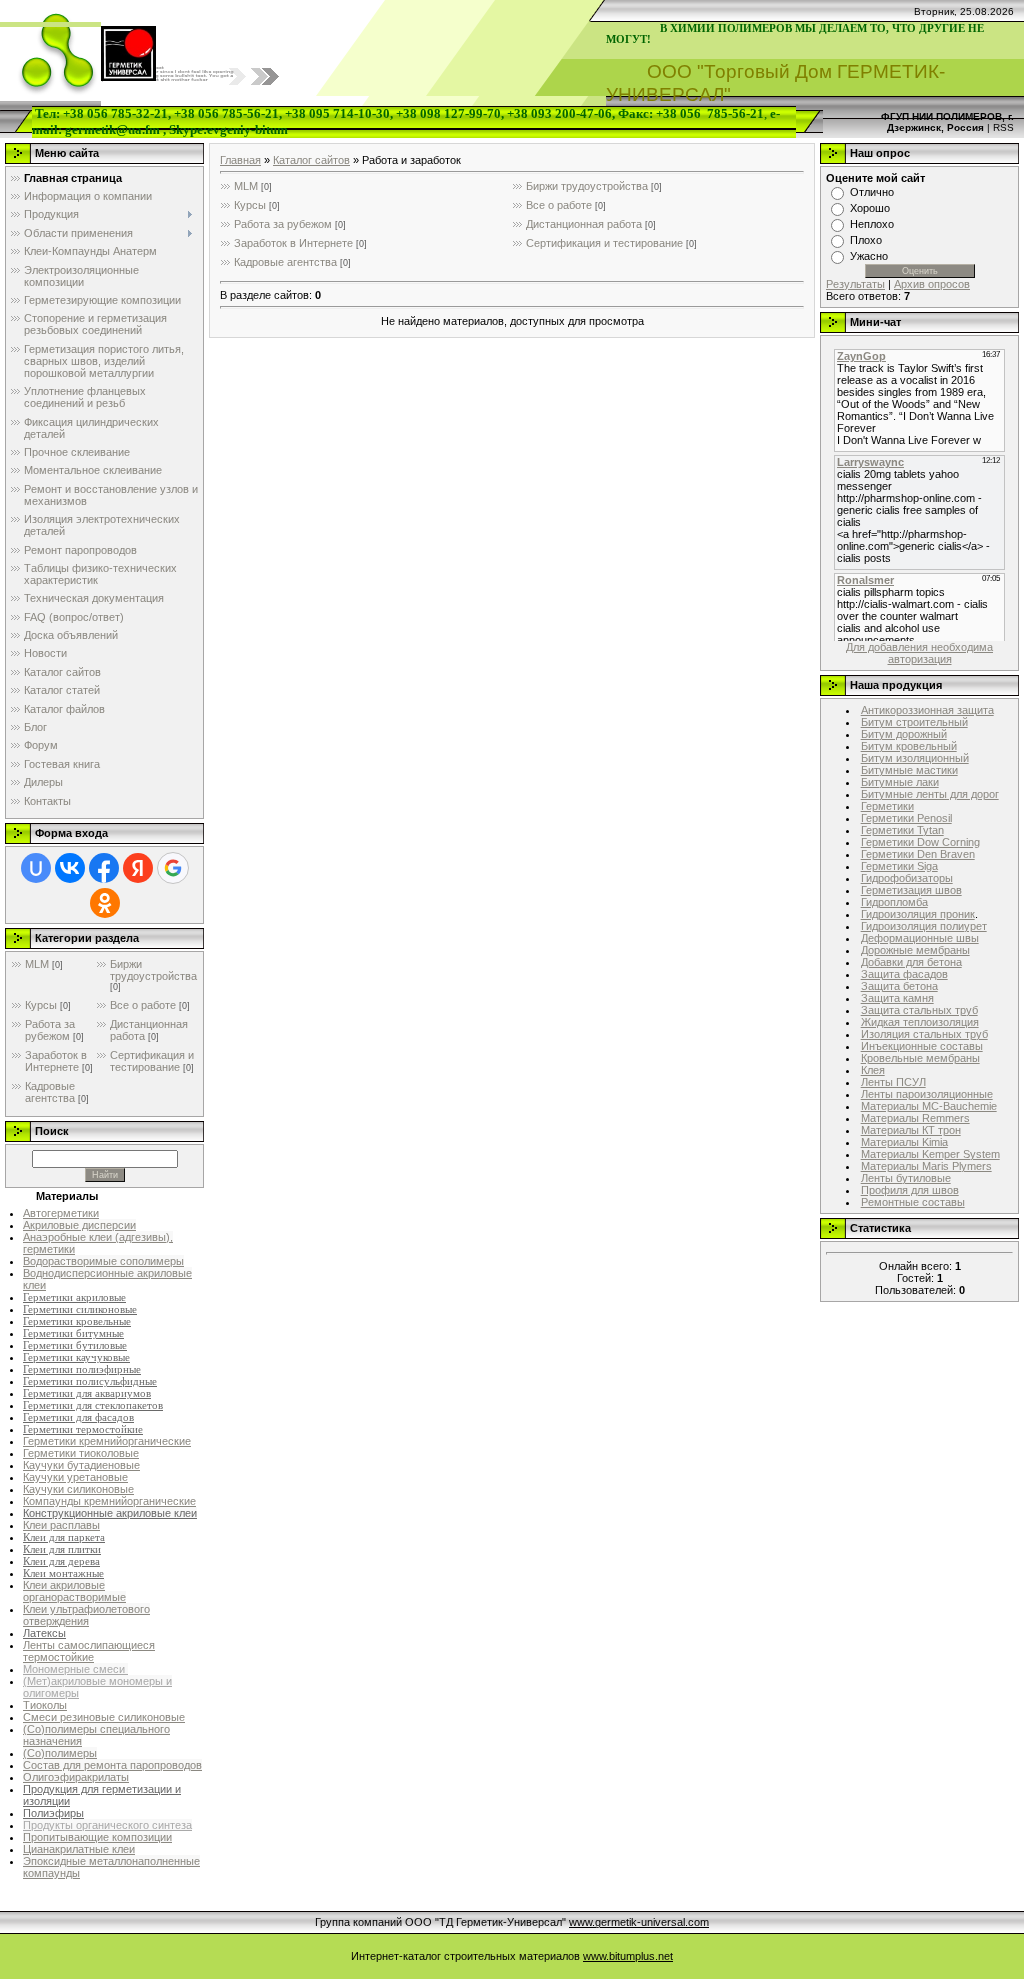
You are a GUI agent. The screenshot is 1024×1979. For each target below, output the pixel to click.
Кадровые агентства (50, 1092)
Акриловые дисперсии (79, 1225)
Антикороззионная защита (927, 710)
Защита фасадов (904, 974)
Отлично (872, 192)
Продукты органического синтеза (107, 1825)
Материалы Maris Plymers (926, 1166)
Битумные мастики (909, 770)
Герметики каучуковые (76, 1357)
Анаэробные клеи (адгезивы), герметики (98, 1243)
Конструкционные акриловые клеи (110, 1513)
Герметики (887, 806)
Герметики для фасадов (78, 1417)
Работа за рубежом (50, 1030)
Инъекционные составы (922, 1046)
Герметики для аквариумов (87, 1393)
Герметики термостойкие (83, 1429)
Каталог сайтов (311, 160)
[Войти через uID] (36, 868)
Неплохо (872, 224)
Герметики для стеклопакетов (93, 1405)
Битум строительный (914, 722)
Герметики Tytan (902, 830)
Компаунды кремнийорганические (109, 1501)
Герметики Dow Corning (920, 842)
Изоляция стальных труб (924, 1034)
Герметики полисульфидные (90, 1381)
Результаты (855, 284)
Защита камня (897, 998)
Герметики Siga (899, 866)
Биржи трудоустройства (153, 970)
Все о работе (143, 1005)
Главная (240, 160)
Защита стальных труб (919, 1010)
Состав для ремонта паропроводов (112, 1765)
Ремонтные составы (913, 1202)
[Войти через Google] (173, 868)
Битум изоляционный (915, 758)
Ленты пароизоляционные (927, 1094)
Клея (873, 1070)
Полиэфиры (53, 1813)
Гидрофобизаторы (907, 878)
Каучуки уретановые (75, 1477)
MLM (37, 964)
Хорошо (870, 208)
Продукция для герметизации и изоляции (102, 1795)
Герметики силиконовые (80, 1309)
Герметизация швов (911, 890)
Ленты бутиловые (906, 1178)
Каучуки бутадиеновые (81, 1465)
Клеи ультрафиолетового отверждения (86, 1615)
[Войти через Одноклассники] (105, 903)
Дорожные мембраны (915, 950)
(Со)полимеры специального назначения (96, 1735)
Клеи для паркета (64, 1537)
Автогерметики (61, 1213)
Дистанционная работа (584, 224)
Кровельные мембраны (920, 1058)
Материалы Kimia (904, 1142)
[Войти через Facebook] (104, 868)
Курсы (41, 1005)
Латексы (44, 1633)
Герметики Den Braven (918, 854)
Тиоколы (45, 1705)
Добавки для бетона (911, 962)
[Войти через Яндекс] (138, 868)
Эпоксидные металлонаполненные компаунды (111, 1867)
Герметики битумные (73, 1333)
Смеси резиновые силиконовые (104, 1717)
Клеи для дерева (61, 1561)
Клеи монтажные (63, 1573)
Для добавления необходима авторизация (919, 653)
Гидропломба (894, 902)
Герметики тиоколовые (81, 1453)
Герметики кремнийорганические (107, 1441)
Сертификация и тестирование (152, 1061)
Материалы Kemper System (930, 1154)
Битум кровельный (909, 746)
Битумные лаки (900, 782)
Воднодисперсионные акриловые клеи (107, 1279)
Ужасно (869, 256)
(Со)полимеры (60, 1753)
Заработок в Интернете (56, 1061)
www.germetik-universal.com (639, 1922)
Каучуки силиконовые (78, 1489)
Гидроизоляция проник (918, 914)
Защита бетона (899, 986)
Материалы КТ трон (911, 1130)
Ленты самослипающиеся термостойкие (89, 1651)
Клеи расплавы (61, 1525)
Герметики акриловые (74, 1297)
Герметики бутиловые (75, 1345)
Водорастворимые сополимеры (103, 1261)
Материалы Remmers (915, 1118)
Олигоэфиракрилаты (76, 1777)
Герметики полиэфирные (82, 1369)
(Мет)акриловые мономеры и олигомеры (97, 1687)
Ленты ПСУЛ (893, 1082)
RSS (1003, 127)
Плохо (866, 240)
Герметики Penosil (906, 818)
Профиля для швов (910, 1190)
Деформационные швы (920, 938)
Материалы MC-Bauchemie (929, 1106)
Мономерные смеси (75, 1669)
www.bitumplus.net (628, 1956)
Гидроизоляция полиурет (924, 926)
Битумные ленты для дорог (930, 794)
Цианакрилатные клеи (79, 1849)
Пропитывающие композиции (97, 1837)
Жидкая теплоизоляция (920, 1022)
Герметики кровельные (77, 1321)
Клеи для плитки (62, 1549)
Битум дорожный (904, 734)
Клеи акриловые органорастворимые (74, 1591)
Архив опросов (932, 284)
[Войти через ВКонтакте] (70, 868)
